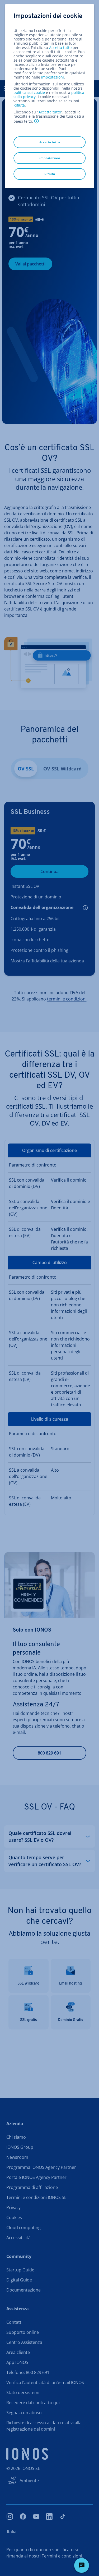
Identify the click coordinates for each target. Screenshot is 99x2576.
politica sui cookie (29, 92)
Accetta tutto (60, 48)
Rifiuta (19, 105)
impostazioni (53, 77)
